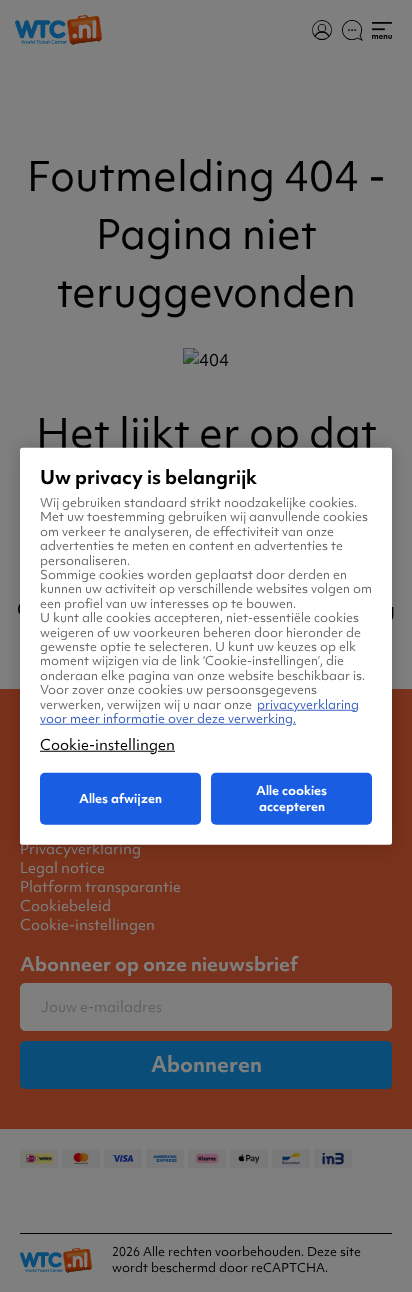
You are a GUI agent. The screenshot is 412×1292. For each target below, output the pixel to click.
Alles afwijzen (120, 797)
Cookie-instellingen (107, 744)
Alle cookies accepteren (291, 797)
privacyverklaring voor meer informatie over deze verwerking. (199, 710)
